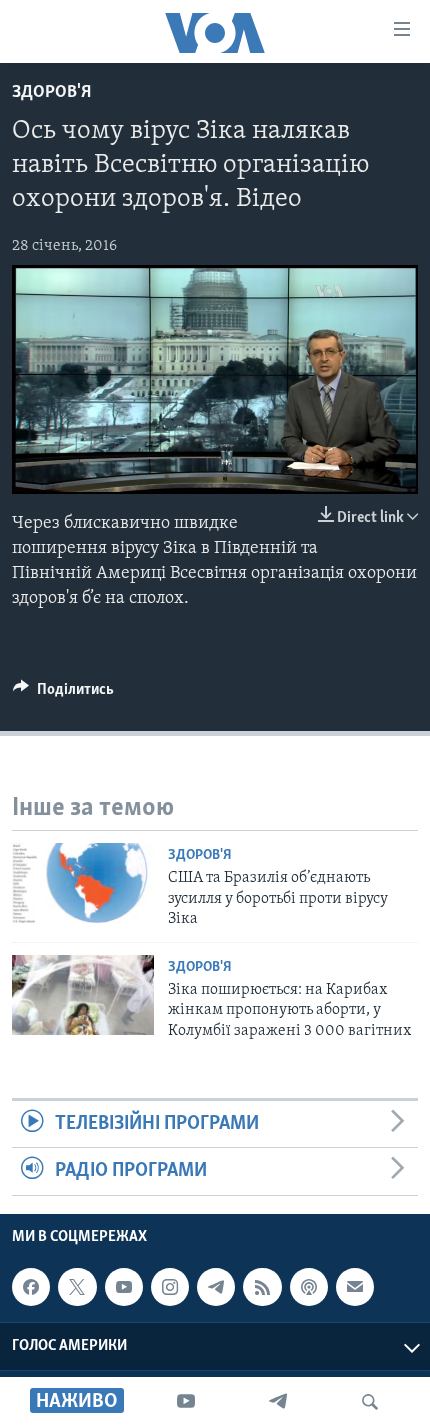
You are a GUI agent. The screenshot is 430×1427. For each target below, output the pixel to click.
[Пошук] (370, 1402)
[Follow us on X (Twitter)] (77, 1287)
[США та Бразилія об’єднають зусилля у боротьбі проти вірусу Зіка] (83, 883)
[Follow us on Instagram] (170, 1287)
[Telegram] (278, 1402)
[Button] (63, 694)
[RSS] (262, 1287)
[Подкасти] (309, 1287)
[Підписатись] (355, 1287)
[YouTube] (186, 1402)
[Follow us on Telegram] (216, 1287)
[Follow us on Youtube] (124, 1287)
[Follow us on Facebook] (31, 1287)
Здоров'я (51, 93)
